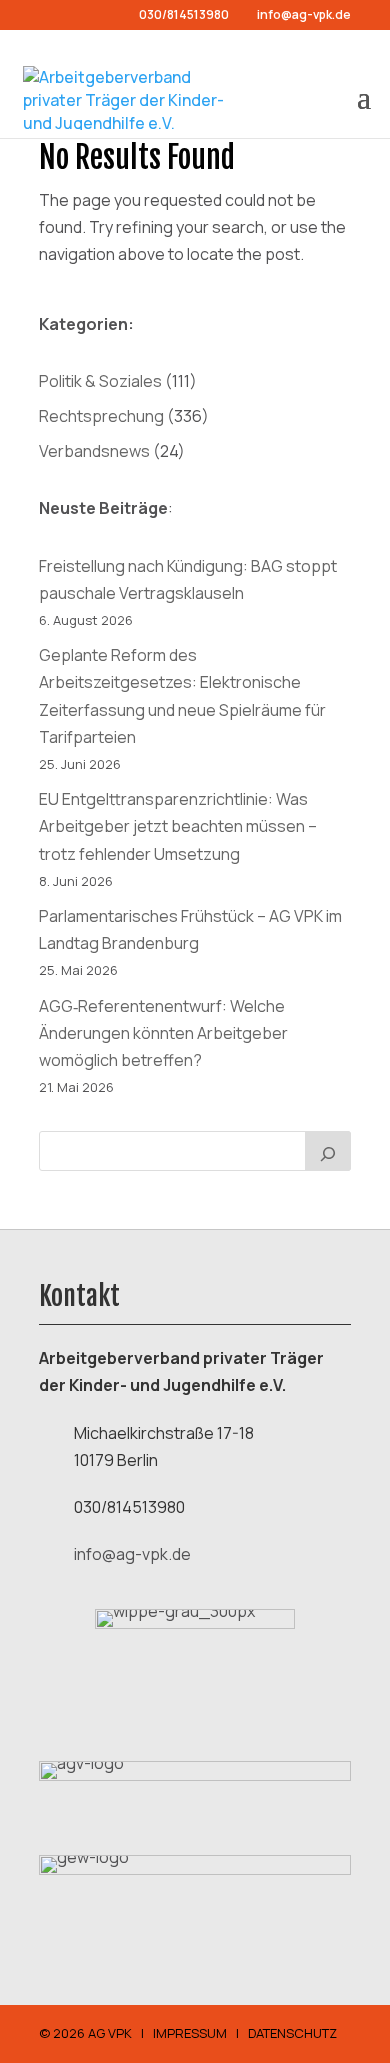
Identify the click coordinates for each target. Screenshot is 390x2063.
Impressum (190, 2033)
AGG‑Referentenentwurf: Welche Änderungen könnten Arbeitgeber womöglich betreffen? (163, 1033)
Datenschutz (292, 2033)
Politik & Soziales (100, 381)
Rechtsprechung (101, 416)
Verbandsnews (94, 451)
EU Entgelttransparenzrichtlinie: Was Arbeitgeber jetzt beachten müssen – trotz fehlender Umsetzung (178, 826)
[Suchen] (328, 1151)
